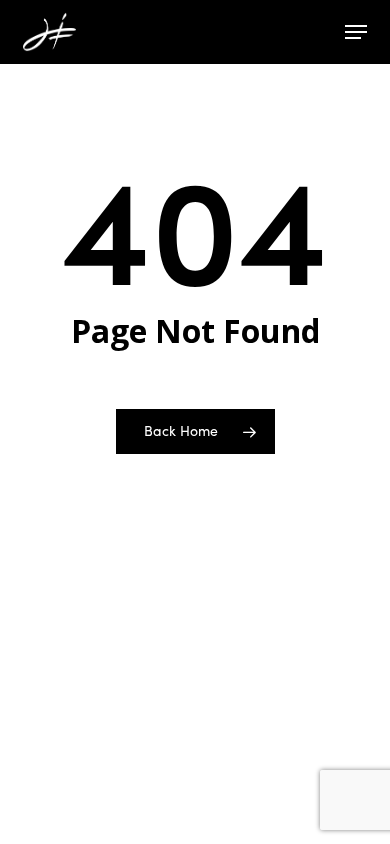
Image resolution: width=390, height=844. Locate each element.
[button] (356, 32)
